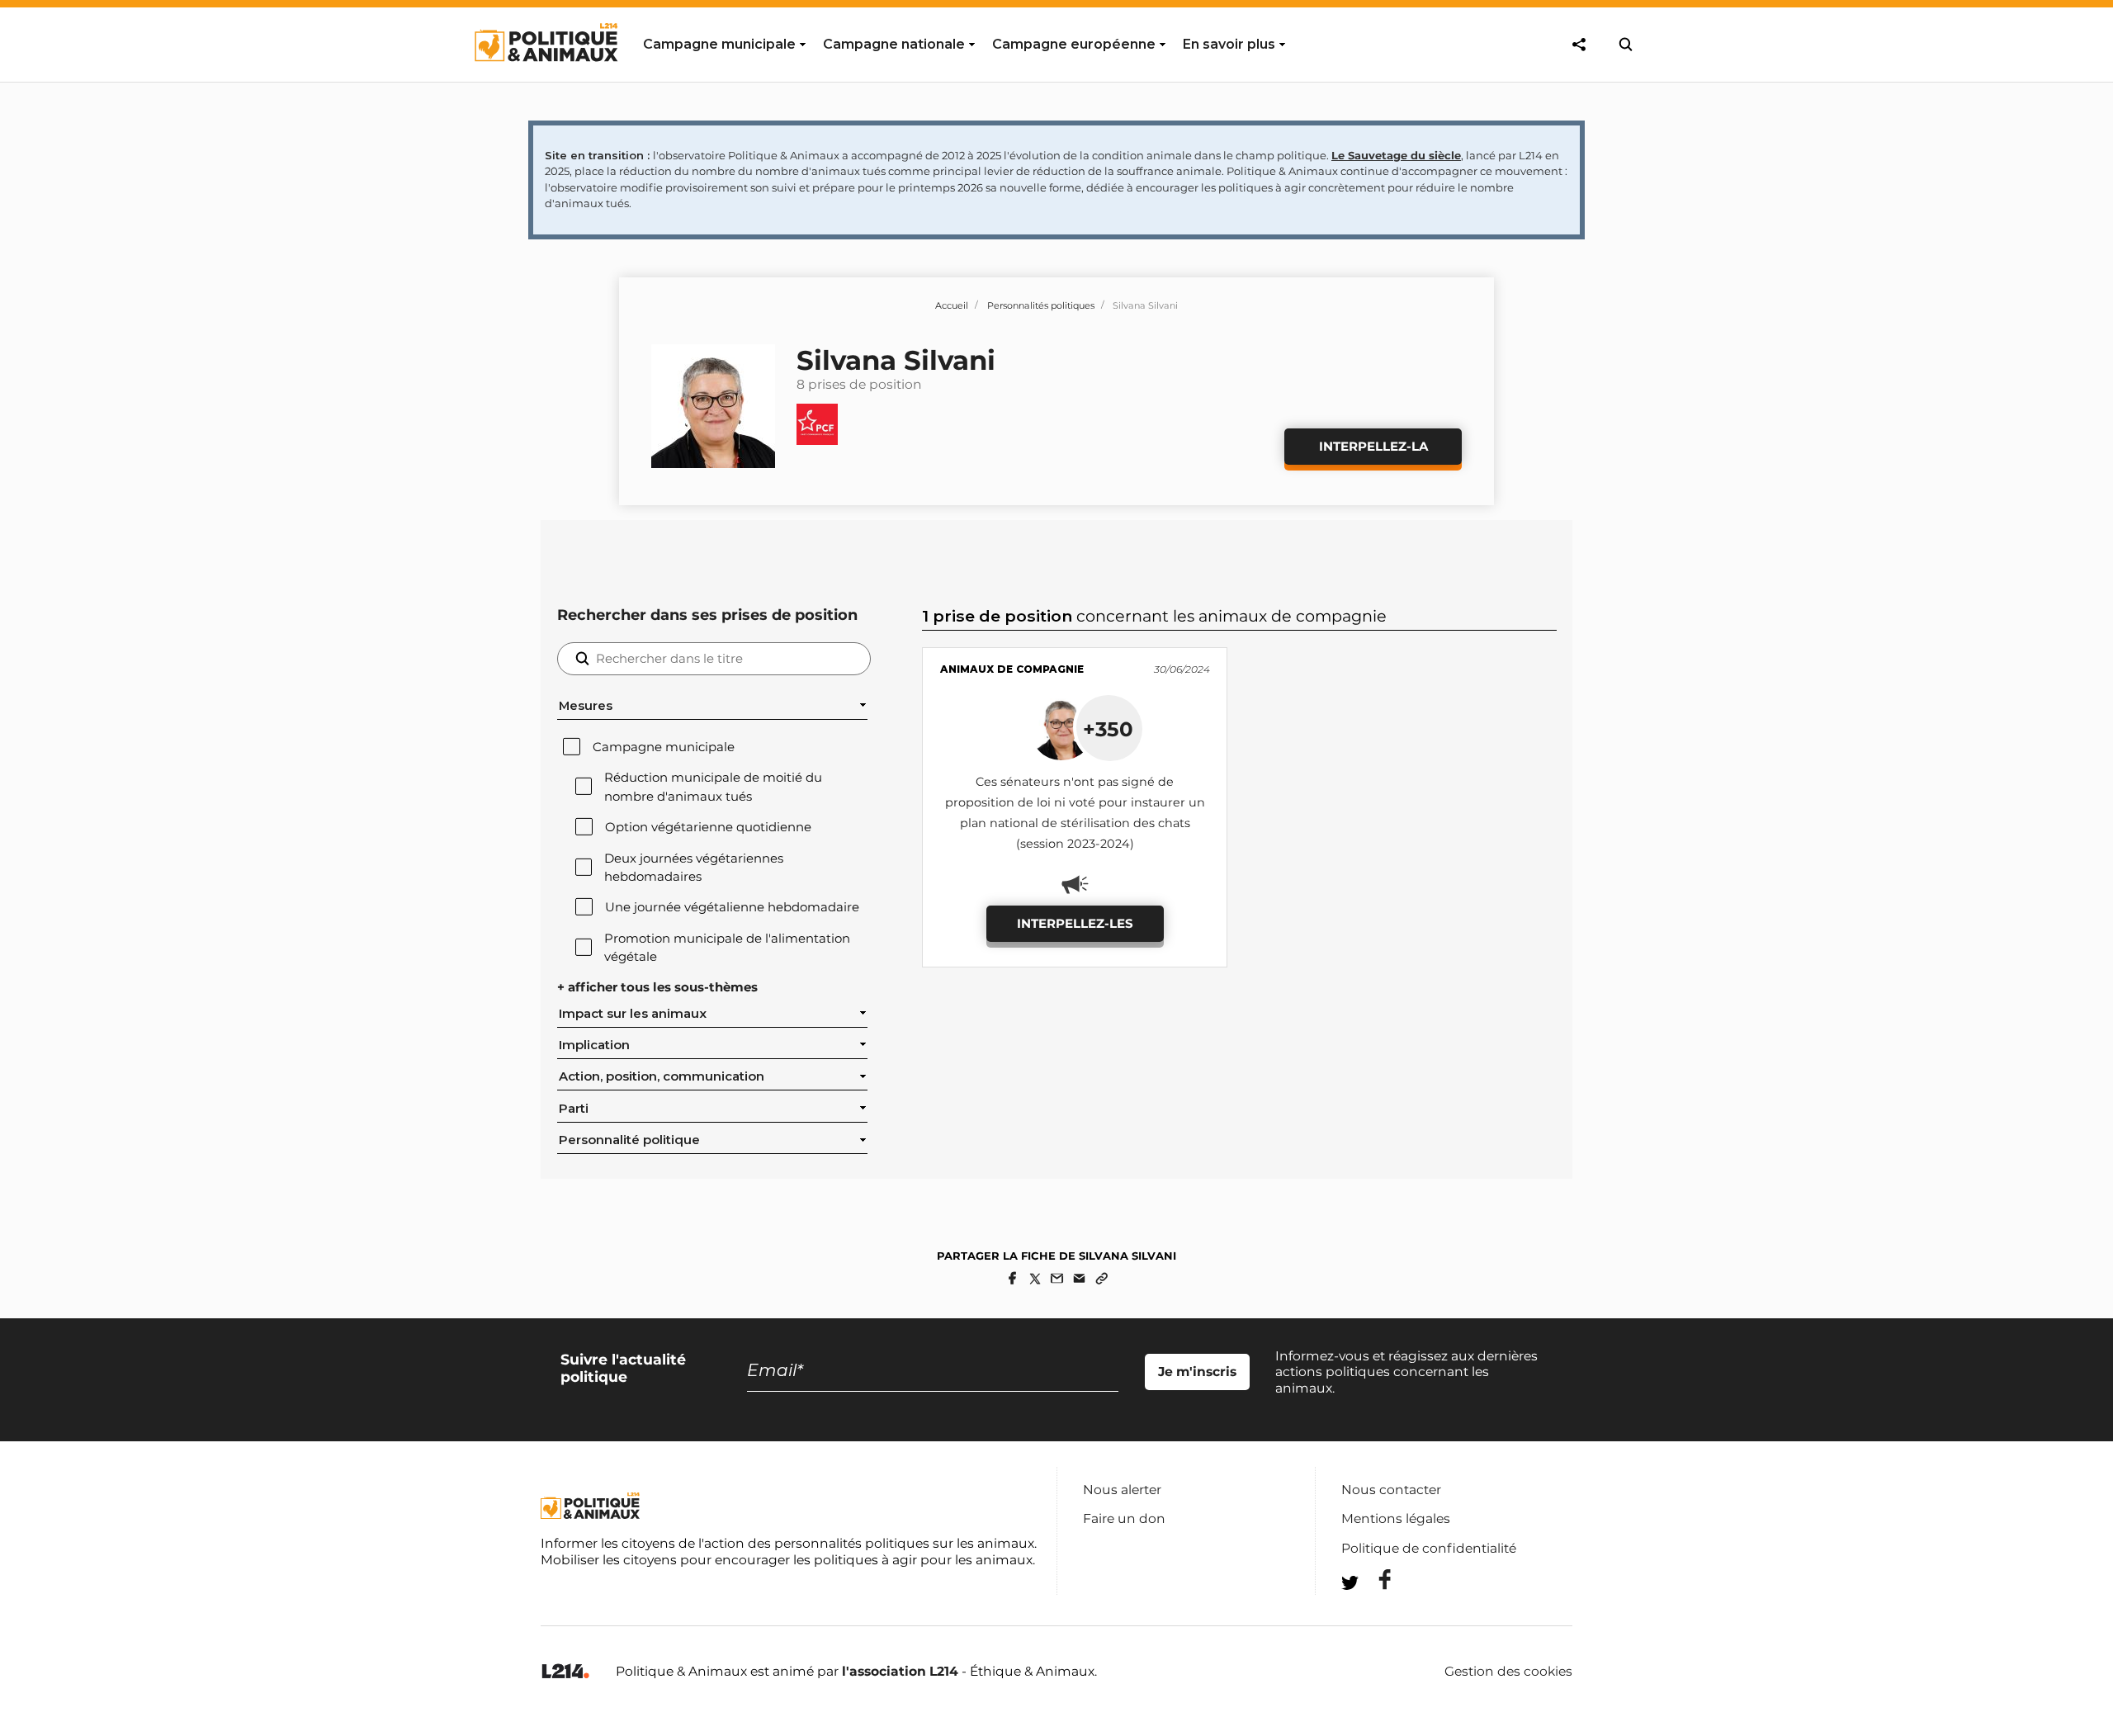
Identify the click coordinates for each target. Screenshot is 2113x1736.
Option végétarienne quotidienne (708, 827)
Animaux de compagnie (1012, 669)
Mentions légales (1396, 1518)
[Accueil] (545, 77)
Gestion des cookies (1508, 1672)
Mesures (586, 706)
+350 (1108, 729)
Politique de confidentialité (1429, 1548)
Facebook (1374, 1580)
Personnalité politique (629, 1140)
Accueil (952, 305)
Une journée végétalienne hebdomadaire (732, 907)
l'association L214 (900, 1671)
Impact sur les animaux (633, 1014)
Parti (574, 1109)
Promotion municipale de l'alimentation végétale (727, 948)
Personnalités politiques (1041, 305)
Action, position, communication (662, 1076)
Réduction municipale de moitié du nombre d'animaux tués (713, 787)
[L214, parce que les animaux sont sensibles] (565, 1672)
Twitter (1374, 1613)
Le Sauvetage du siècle (1396, 155)
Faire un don (1124, 1518)
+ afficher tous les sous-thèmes (657, 987)
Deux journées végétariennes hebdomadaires (694, 868)
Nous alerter (1122, 1490)
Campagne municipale (664, 747)
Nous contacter (1391, 1490)
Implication (594, 1045)
